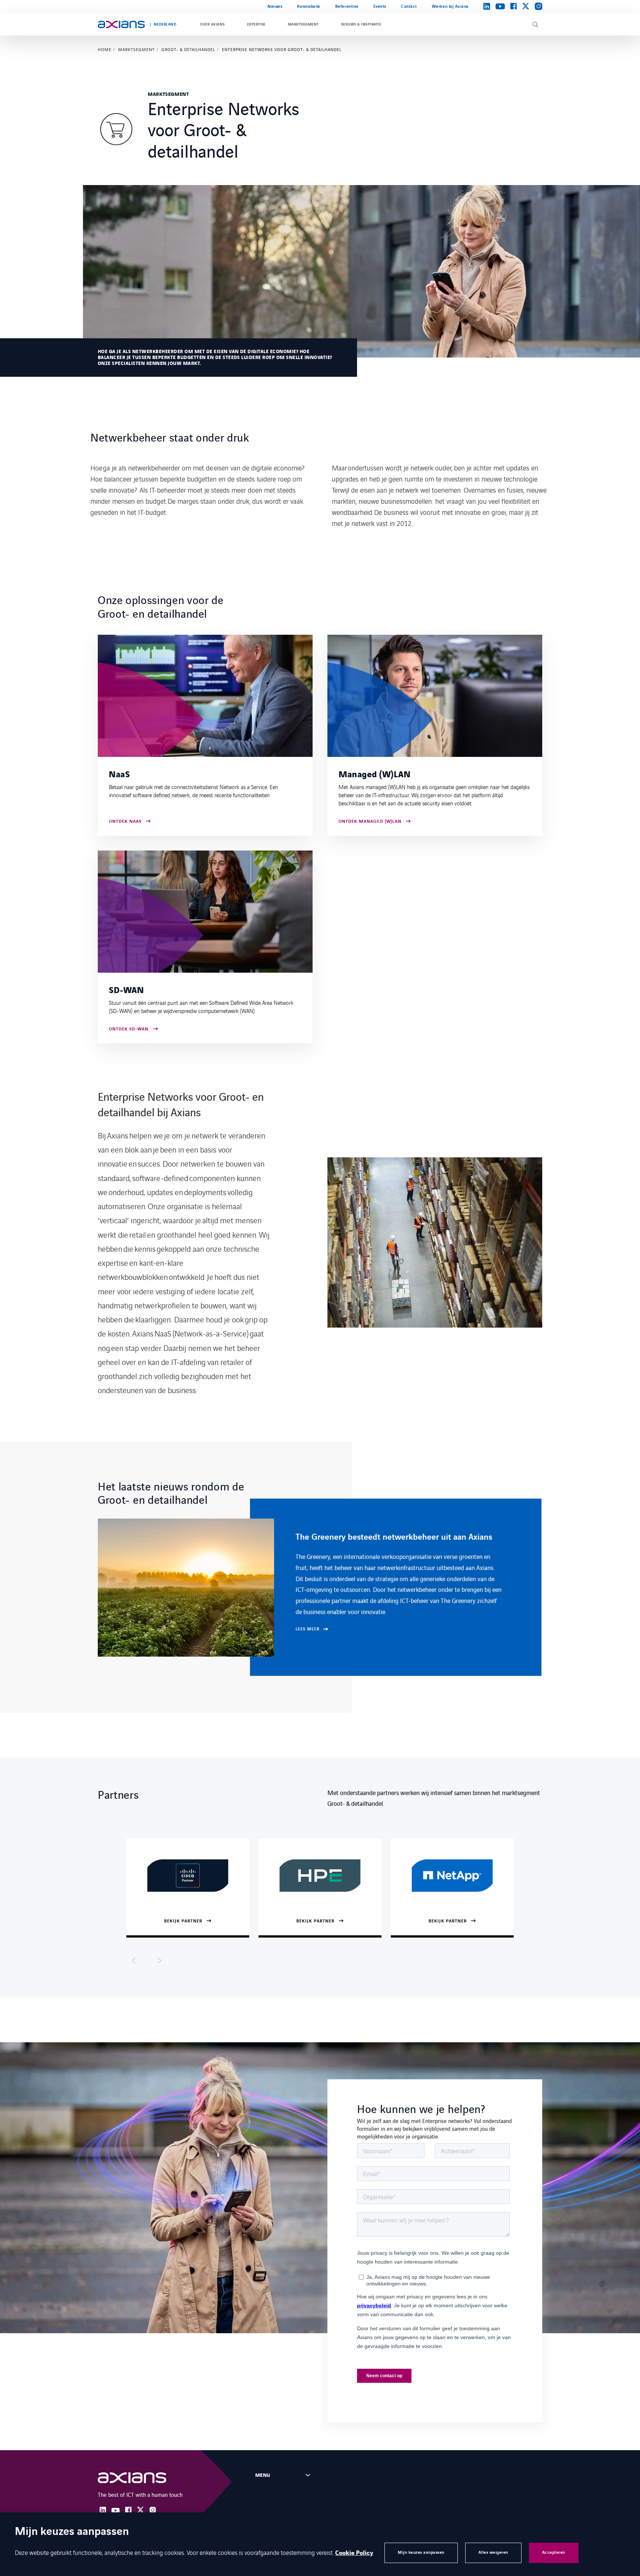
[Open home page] (121, 24)
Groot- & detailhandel (188, 50)
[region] (320, 1587)
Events (380, 6)
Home (105, 50)
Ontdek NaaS (125, 822)
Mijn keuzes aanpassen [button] (421, 2552)
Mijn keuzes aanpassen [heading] (72, 2532)
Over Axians (212, 24)
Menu (263, 2475)
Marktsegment (303, 24)
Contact (409, 6)
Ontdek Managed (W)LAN (370, 822)
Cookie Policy (354, 2553)
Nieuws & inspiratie (361, 24)
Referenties (347, 6)
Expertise (256, 24)
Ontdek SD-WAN (129, 1029)
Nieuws (275, 6)
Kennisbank (309, 6)
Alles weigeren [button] (493, 2552)
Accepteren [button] (554, 2552)
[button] (134, 1960)
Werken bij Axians (450, 6)
